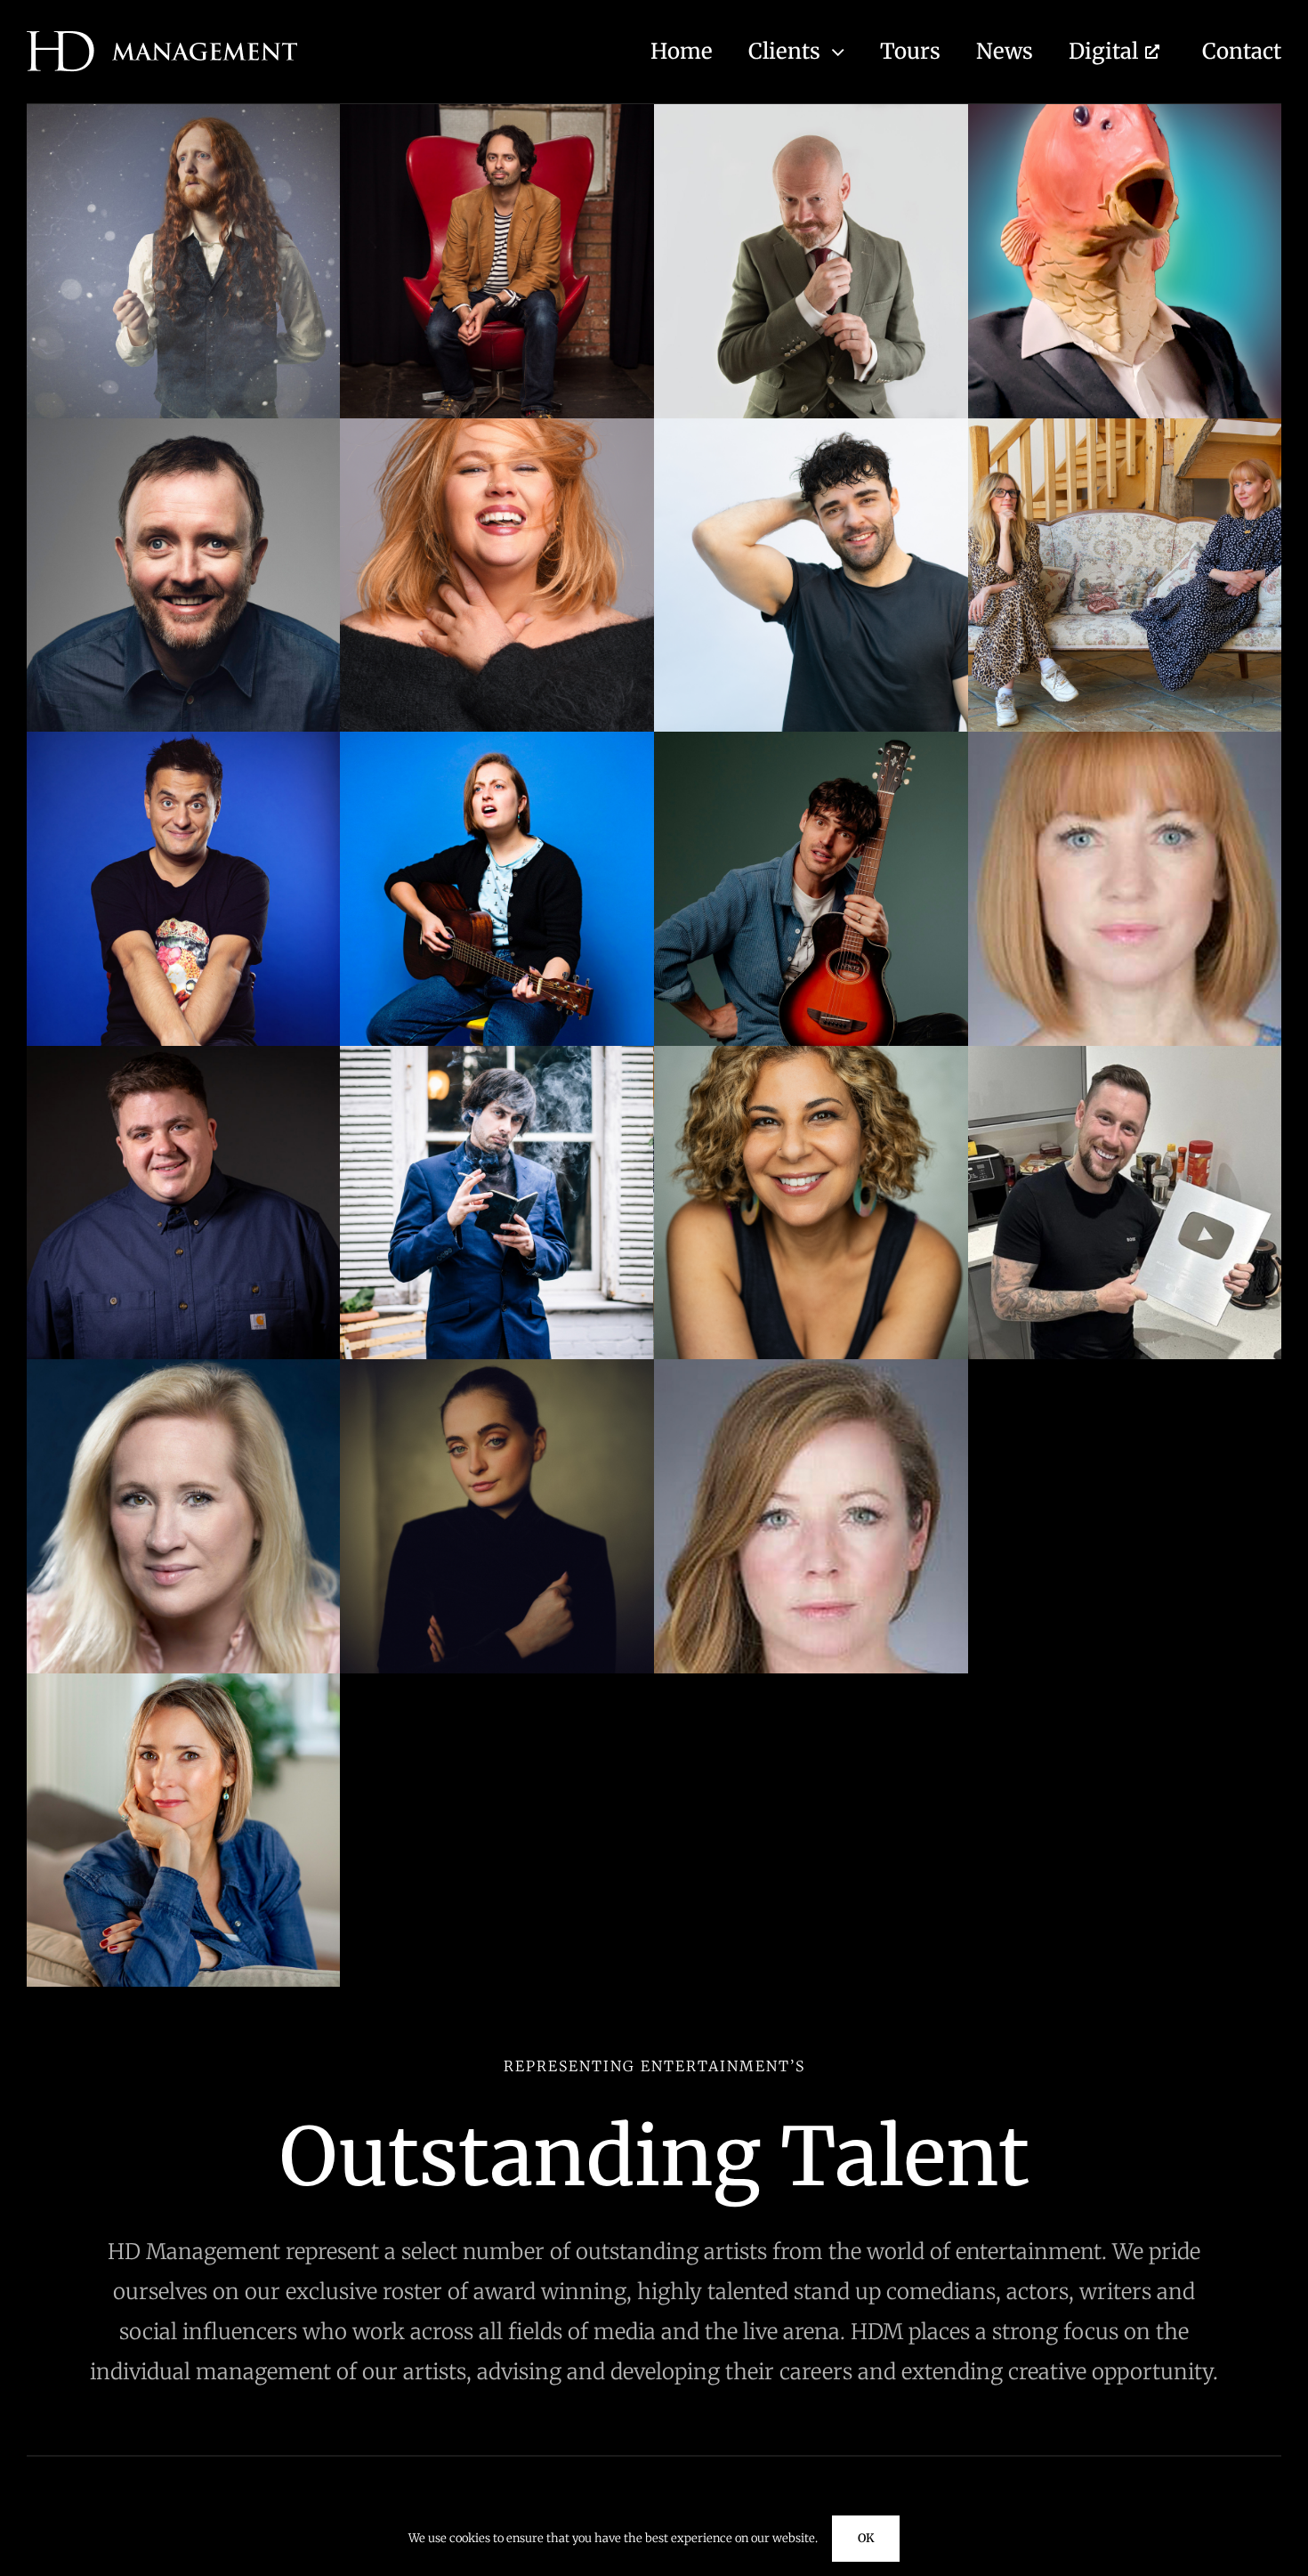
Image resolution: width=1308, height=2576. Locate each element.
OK (866, 2538)
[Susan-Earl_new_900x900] (184, 1681)
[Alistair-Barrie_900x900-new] (811, 112)
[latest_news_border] (1125, 1681)
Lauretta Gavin (1124, 991)
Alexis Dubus (497, 363)
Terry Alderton (497, 1932)
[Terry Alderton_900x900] (497, 1681)
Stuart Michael (1124, 1619)
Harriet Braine (497, 991)
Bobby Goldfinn (1125, 363)
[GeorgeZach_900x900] (184, 739)
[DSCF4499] (811, 1681)
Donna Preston (497, 677)
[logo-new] (162, 39)
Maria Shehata (811, 1304)
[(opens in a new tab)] (1125, 1367)
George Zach (184, 991)
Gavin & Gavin (1125, 677)
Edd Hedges (811, 677)
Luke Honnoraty (184, 1304)
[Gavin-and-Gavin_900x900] (1125, 426)
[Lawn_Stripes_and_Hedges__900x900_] (1125, 1053)
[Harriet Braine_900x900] (497, 739)
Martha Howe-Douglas (184, 1619)
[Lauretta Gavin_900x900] (1125, 739)
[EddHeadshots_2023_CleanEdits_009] (811, 426)
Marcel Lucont (497, 1304)
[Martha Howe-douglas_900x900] (184, 1367)
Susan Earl (184, 1932)
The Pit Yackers (811, 1932)
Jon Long (811, 991)
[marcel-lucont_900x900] (497, 1053)
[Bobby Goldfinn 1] (1125, 112)
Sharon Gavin (811, 1619)
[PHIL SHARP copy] (497, 1367)
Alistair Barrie (811, 363)
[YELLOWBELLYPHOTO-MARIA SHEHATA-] (811, 1053)
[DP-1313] (497, 426)
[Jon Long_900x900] (811, 739)
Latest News (1125, 1932)
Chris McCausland (184, 677)
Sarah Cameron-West (497, 1619)
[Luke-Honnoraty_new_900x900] (184, 1053)
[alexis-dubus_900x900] (497, 112)
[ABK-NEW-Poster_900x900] (184, 112)
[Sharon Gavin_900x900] (811, 1367)
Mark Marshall (1124, 1304)
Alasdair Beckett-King (184, 363)
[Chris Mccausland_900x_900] (184, 426)
